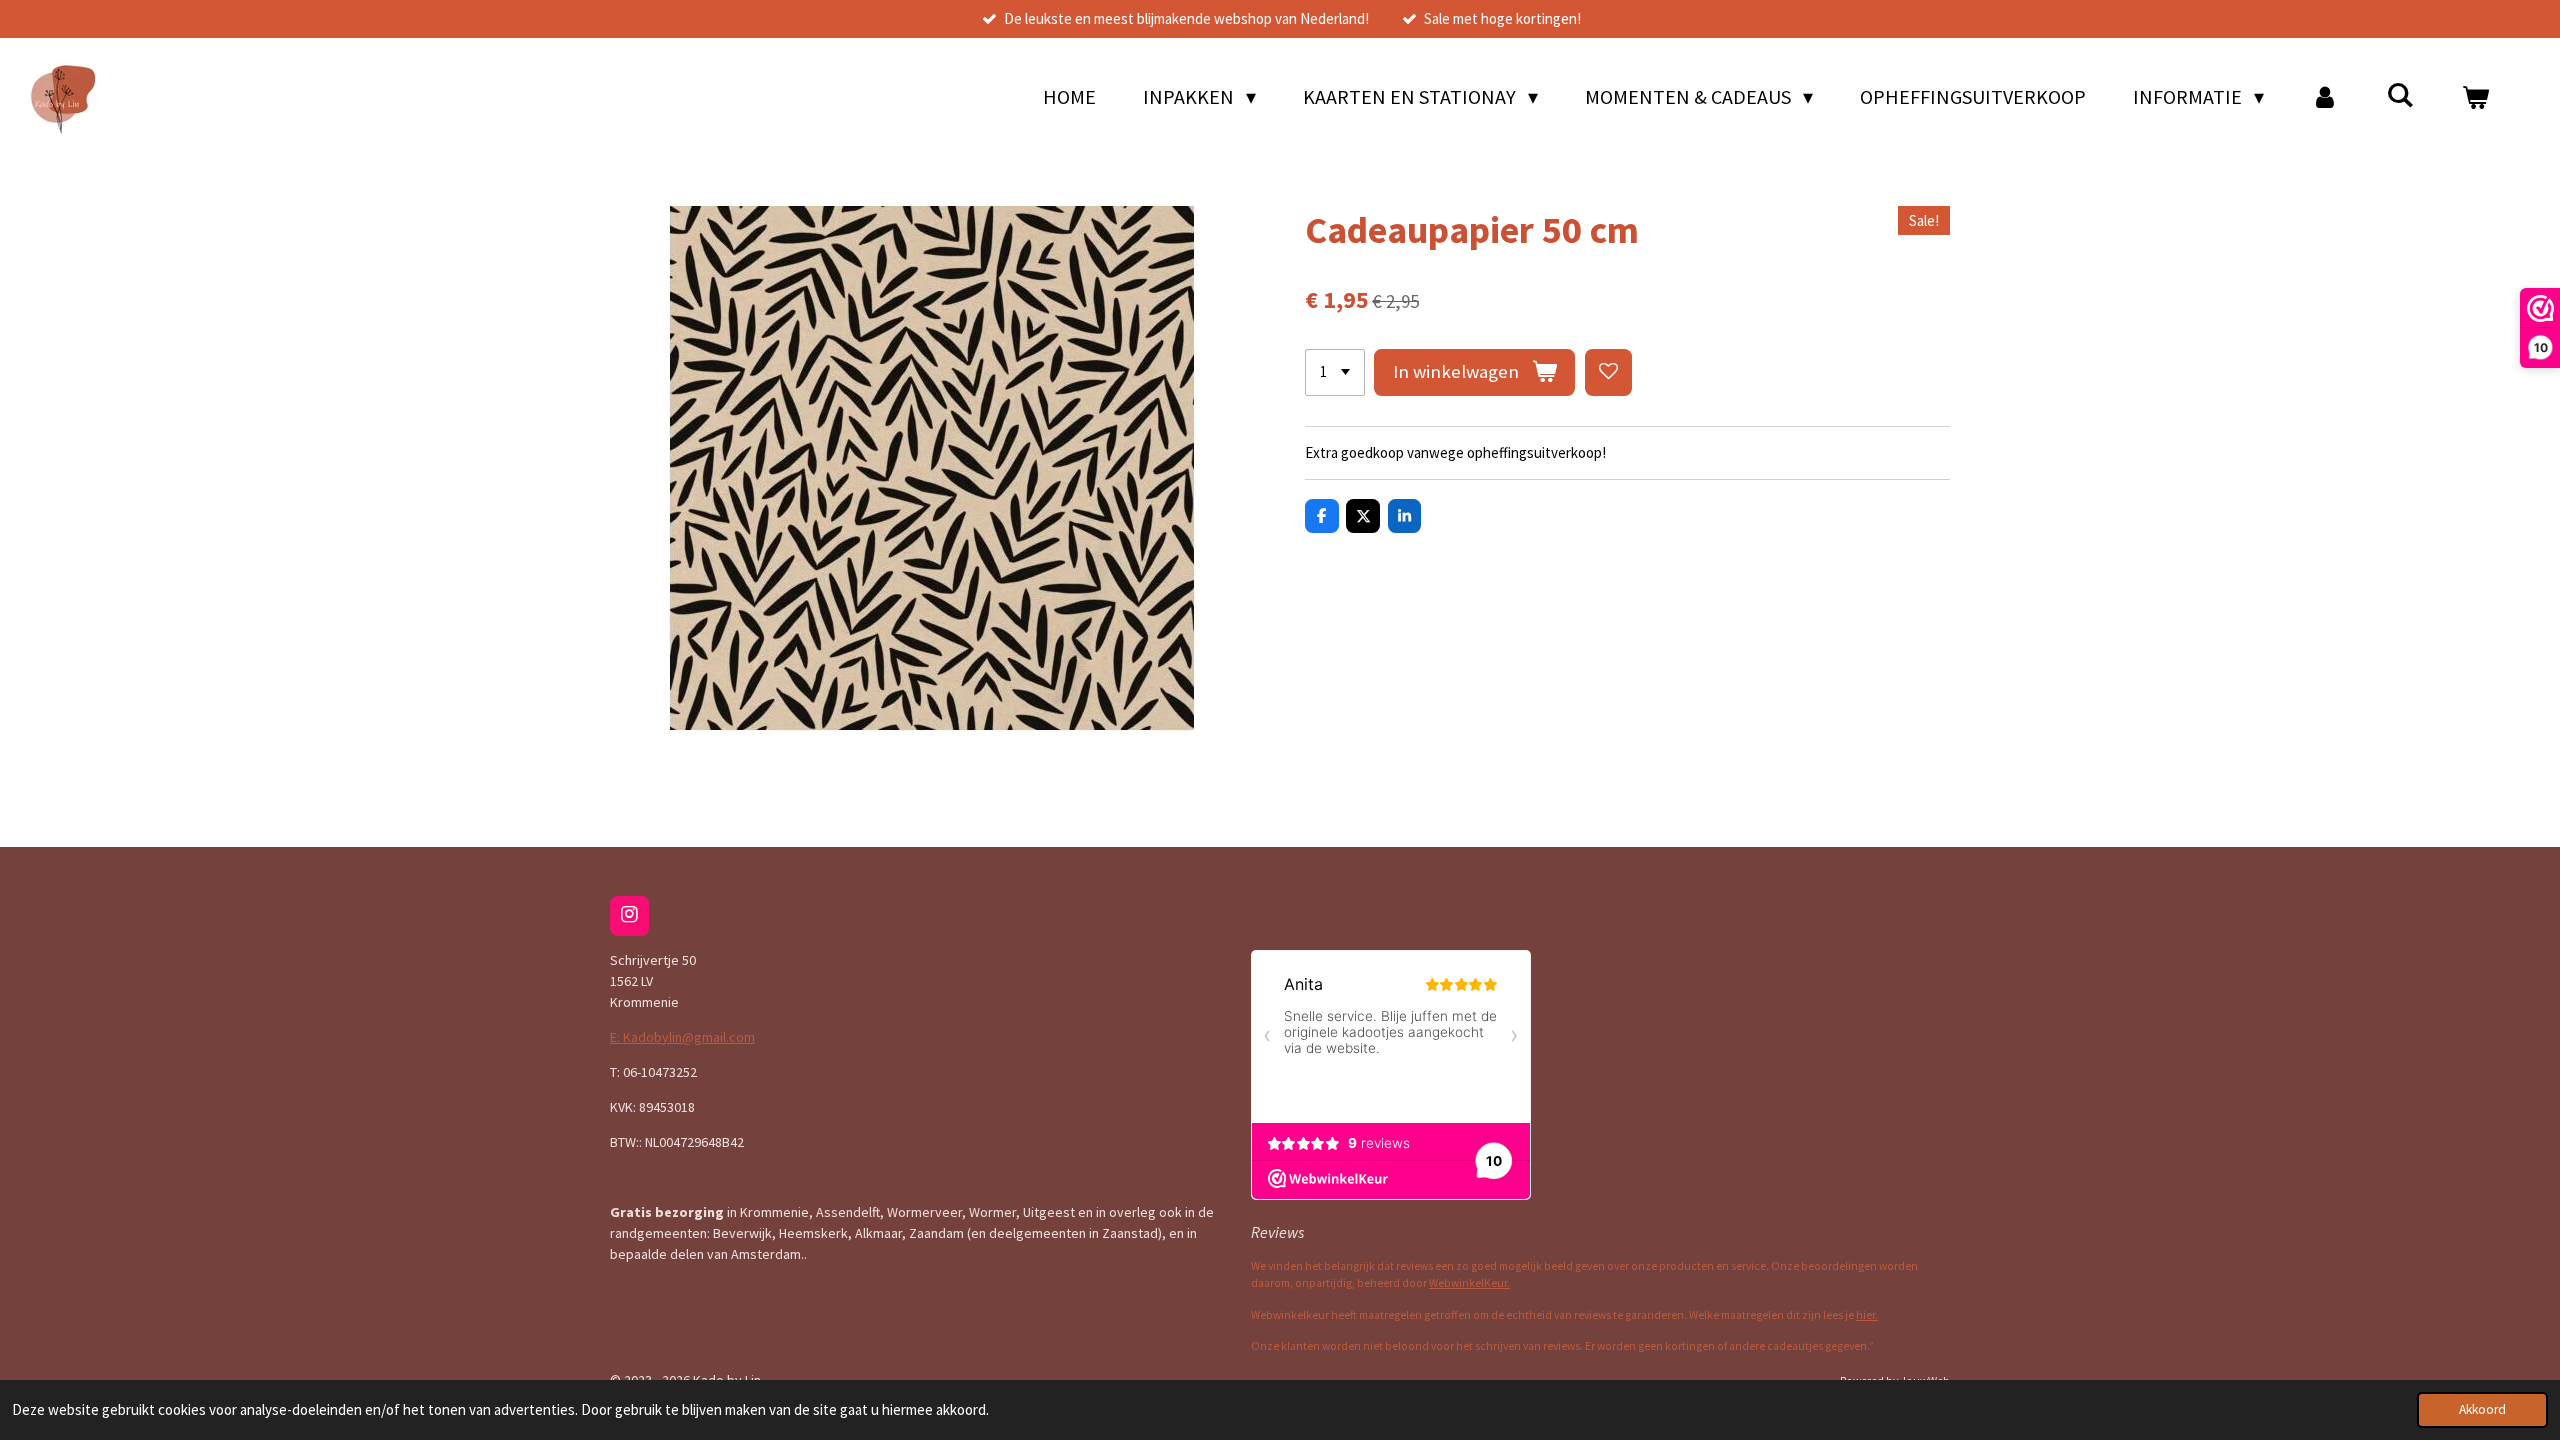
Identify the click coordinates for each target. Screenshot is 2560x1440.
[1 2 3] (1335, 372)
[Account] (2325, 97)
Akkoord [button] (2482, 1409)
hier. (1867, 1315)
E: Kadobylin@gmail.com (682, 1037)
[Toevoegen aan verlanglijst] (1608, 372)
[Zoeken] (2400, 94)
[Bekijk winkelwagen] (2475, 97)
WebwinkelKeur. (1469, 1283)
